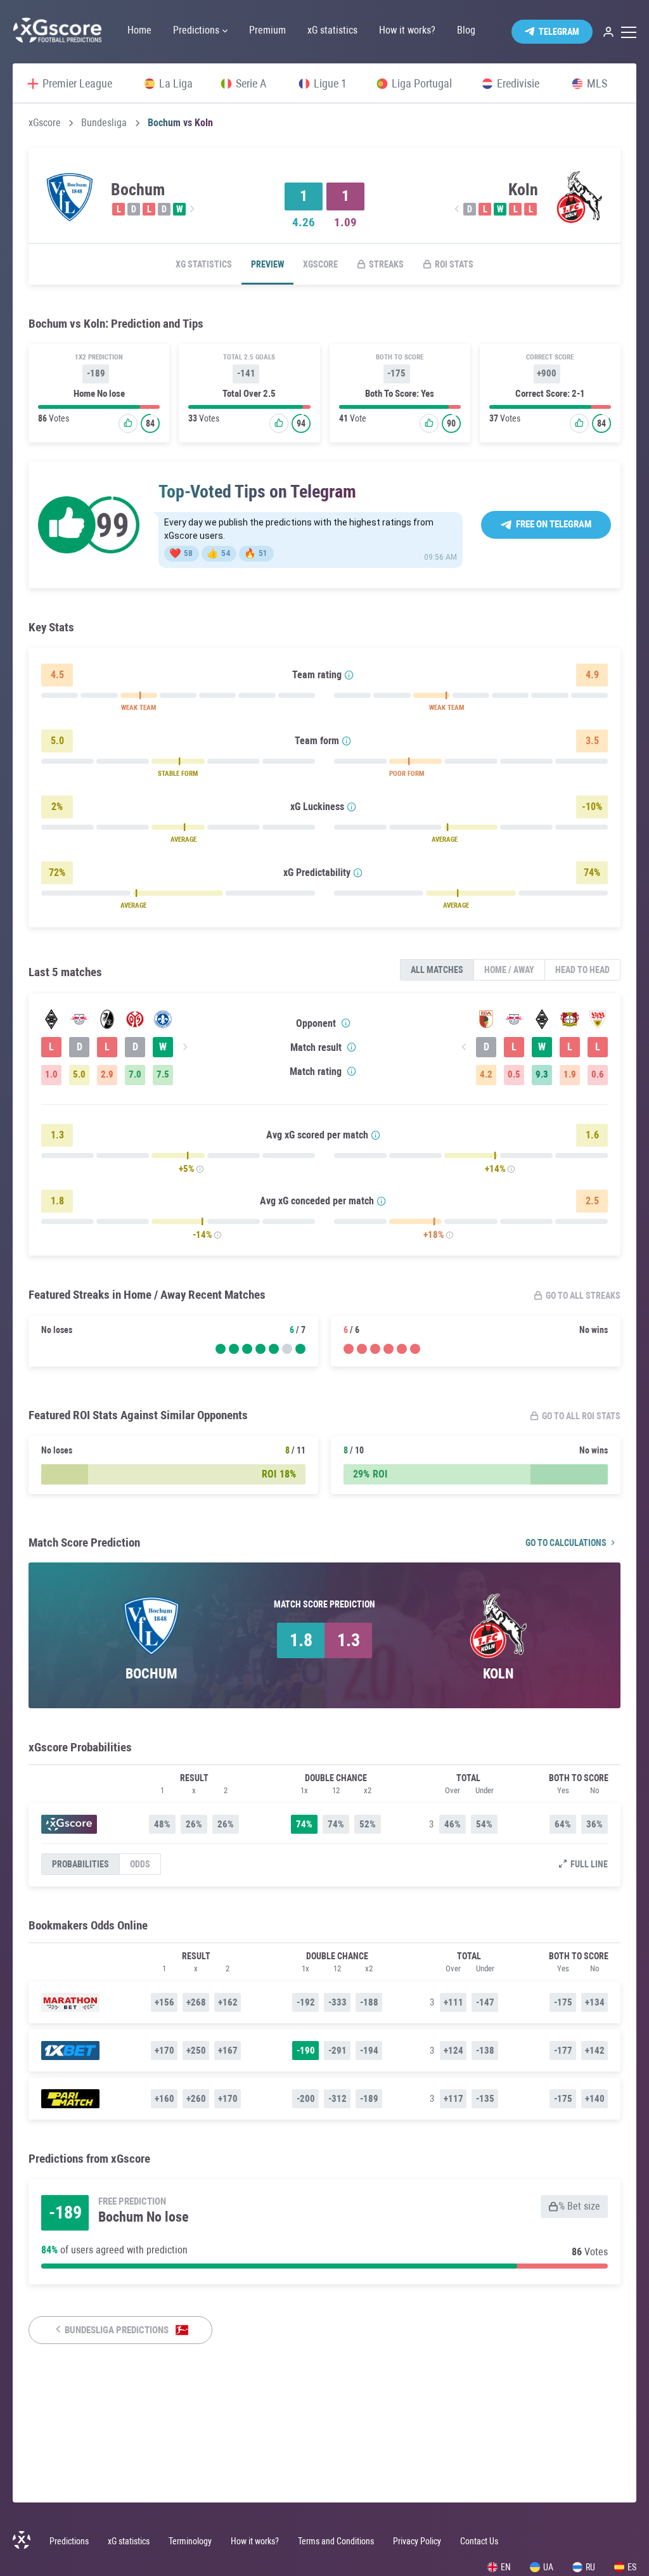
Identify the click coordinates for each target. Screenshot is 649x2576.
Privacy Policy (417, 2541)
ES (632, 2567)
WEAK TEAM (138, 708)
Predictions (69, 2541)
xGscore (45, 123)
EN (506, 2567)
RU (590, 2567)
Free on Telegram (554, 524)
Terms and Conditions (336, 2541)
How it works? (255, 2541)
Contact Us (479, 2541)
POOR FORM (407, 774)
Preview (267, 264)
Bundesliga (104, 123)
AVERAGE (183, 840)
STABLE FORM (178, 774)
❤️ (181, 553)
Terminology (190, 2541)
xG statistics (204, 264)
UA (548, 2567)
